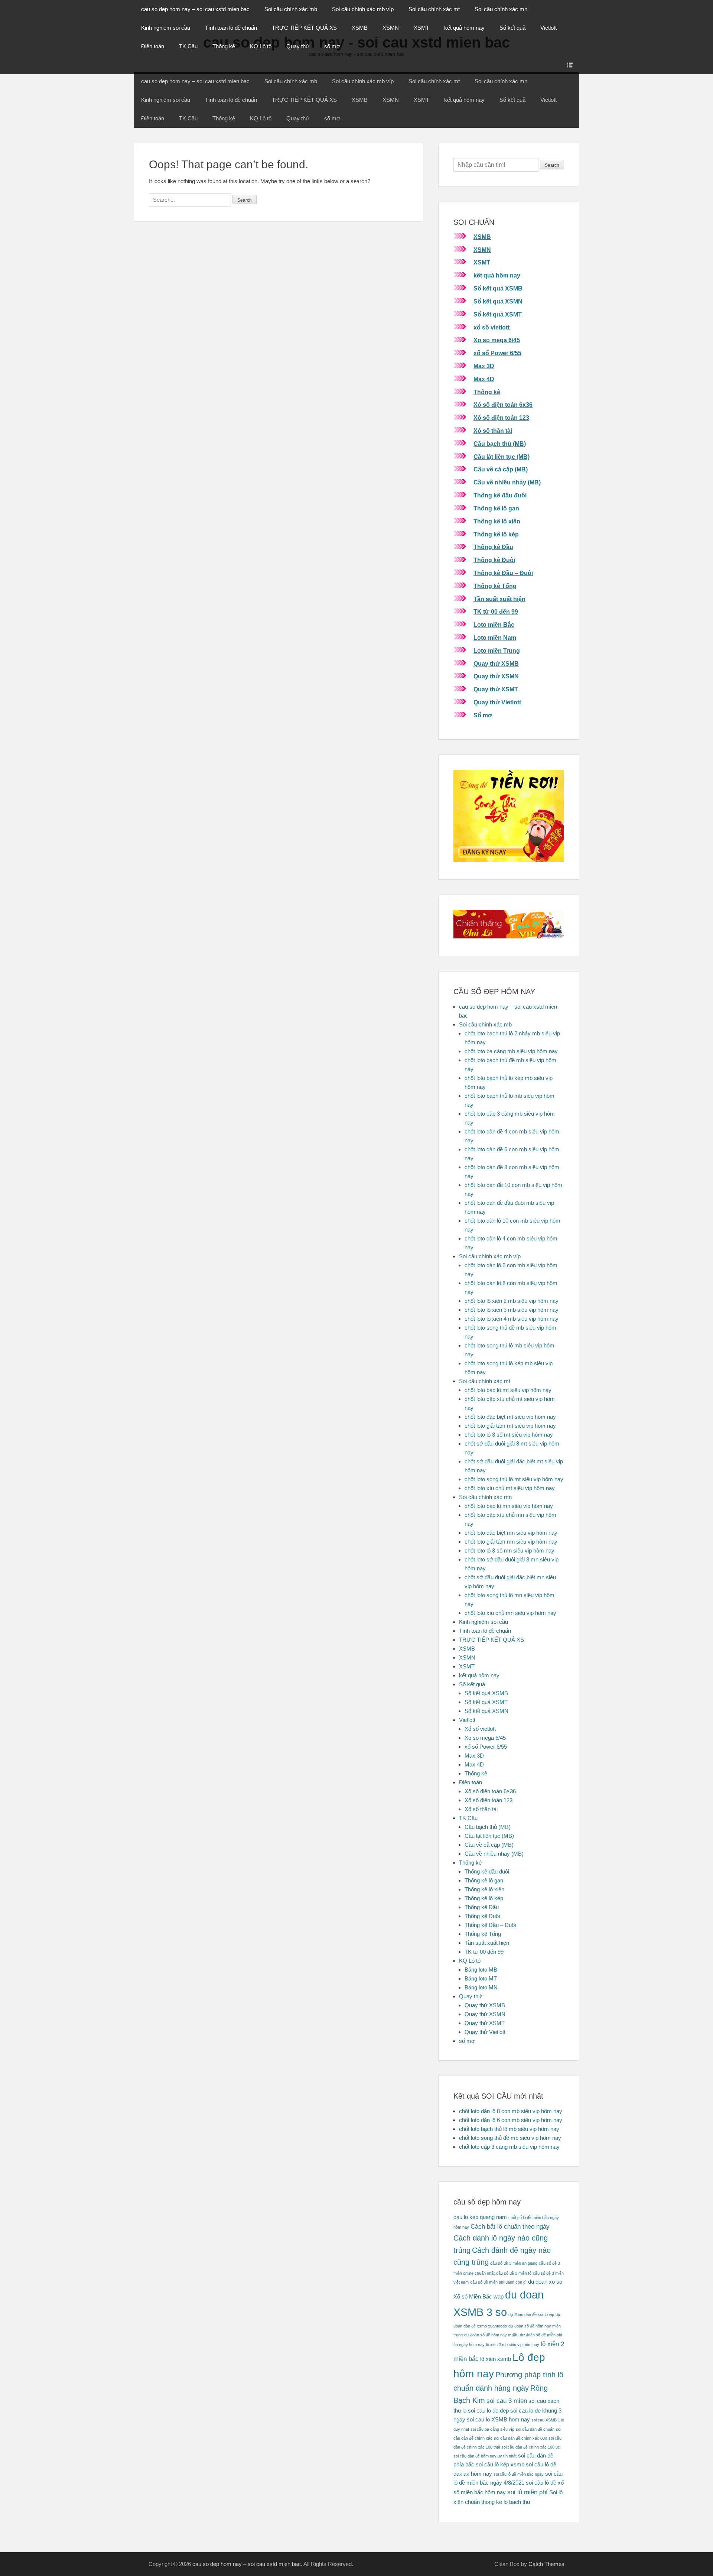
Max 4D (484, 379)
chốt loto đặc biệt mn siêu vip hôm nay (511, 1533)
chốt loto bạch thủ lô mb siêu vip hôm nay (509, 2129)
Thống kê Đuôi (494, 560)
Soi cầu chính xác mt (434, 9)
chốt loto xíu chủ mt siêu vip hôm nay (510, 1488)
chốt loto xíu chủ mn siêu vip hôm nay (510, 1613)
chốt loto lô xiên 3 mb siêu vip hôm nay (512, 1310)
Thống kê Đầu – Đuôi (503, 573)
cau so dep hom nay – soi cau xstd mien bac (195, 9)
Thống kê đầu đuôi (500, 495)
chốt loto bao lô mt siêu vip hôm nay (508, 1390)
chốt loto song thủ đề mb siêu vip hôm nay (510, 2138)
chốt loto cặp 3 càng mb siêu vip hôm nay (509, 2147)
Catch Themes (546, 2564)
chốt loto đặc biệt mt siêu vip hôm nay (510, 1417)
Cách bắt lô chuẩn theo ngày (510, 2226)
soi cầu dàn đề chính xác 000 (520, 2438)
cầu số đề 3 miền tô (514, 2273)
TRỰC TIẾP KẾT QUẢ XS (304, 28)
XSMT (421, 28)
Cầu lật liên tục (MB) (502, 457)
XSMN (391, 28)
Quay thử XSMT (496, 689)
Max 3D (484, 366)
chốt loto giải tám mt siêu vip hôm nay (510, 1426)
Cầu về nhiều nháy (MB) (507, 482)
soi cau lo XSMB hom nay (498, 2420)
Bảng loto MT (481, 1978)
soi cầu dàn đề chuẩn (535, 2429)
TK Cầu (188, 46)
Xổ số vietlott (480, 1729)
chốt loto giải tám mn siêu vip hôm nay (511, 1542)
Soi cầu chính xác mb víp (363, 9)
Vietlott (548, 28)
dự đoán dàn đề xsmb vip (531, 2314)
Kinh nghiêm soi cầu (166, 28)
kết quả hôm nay (464, 28)
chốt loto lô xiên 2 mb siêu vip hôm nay (512, 1301)
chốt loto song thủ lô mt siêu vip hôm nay (514, 1479)
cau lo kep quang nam (480, 2217)
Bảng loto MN (481, 1987)
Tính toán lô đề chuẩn (231, 28)
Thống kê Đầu (493, 547)
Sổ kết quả (512, 28)
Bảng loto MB (481, 1970)
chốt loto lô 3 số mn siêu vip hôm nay (509, 1550)
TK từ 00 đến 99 (496, 612)
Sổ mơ (483, 715)
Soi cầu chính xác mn (501, 9)
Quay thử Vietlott (497, 702)
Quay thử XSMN (496, 676)
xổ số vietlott (491, 327)
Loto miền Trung (497, 651)
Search (552, 165)
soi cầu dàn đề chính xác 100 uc (531, 2447)
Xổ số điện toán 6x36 (503, 405)
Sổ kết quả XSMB (498, 288)
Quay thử (298, 46)
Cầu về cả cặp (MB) (501, 469)
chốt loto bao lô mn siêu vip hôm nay (509, 1506)
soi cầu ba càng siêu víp (492, 2429)
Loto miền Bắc (494, 625)
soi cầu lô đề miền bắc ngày (519, 2474)
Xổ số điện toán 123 (501, 418)
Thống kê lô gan (496, 508)
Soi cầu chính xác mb (291, 9)
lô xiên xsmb (496, 2359)
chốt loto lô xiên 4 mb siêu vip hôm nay (512, 1319)
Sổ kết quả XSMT (498, 314)
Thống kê (224, 46)
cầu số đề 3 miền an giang (514, 2263)
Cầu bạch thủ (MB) (500, 444)
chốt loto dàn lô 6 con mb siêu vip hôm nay (511, 2120)
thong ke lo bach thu (506, 2502)
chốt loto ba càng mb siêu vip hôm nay (511, 1051)
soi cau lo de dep (488, 2411)
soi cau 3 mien (507, 2401)
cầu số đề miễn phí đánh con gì (498, 2282)
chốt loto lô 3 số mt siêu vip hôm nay (509, 1435)
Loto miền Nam (495, 638)
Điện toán (153, 46)
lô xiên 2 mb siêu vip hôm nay (513, 2345)
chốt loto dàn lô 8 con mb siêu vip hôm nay (511, 2111)
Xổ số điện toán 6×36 (490, 1791)
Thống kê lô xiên (497, 521)
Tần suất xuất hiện (499, 599)
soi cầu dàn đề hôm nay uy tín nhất (485, 2456)
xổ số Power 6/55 (497, 353)
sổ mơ (332, 46)
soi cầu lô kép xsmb (500, 2465)
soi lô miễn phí (528, 2492)
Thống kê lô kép (496, 534)
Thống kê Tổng (495, 586)
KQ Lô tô (261, 46)
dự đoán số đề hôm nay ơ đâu (491, 2335)
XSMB (360, 28)
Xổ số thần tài (493, 431)
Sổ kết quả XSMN (498, 301)
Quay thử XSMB (496, 664)
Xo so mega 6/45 (497, 340)
